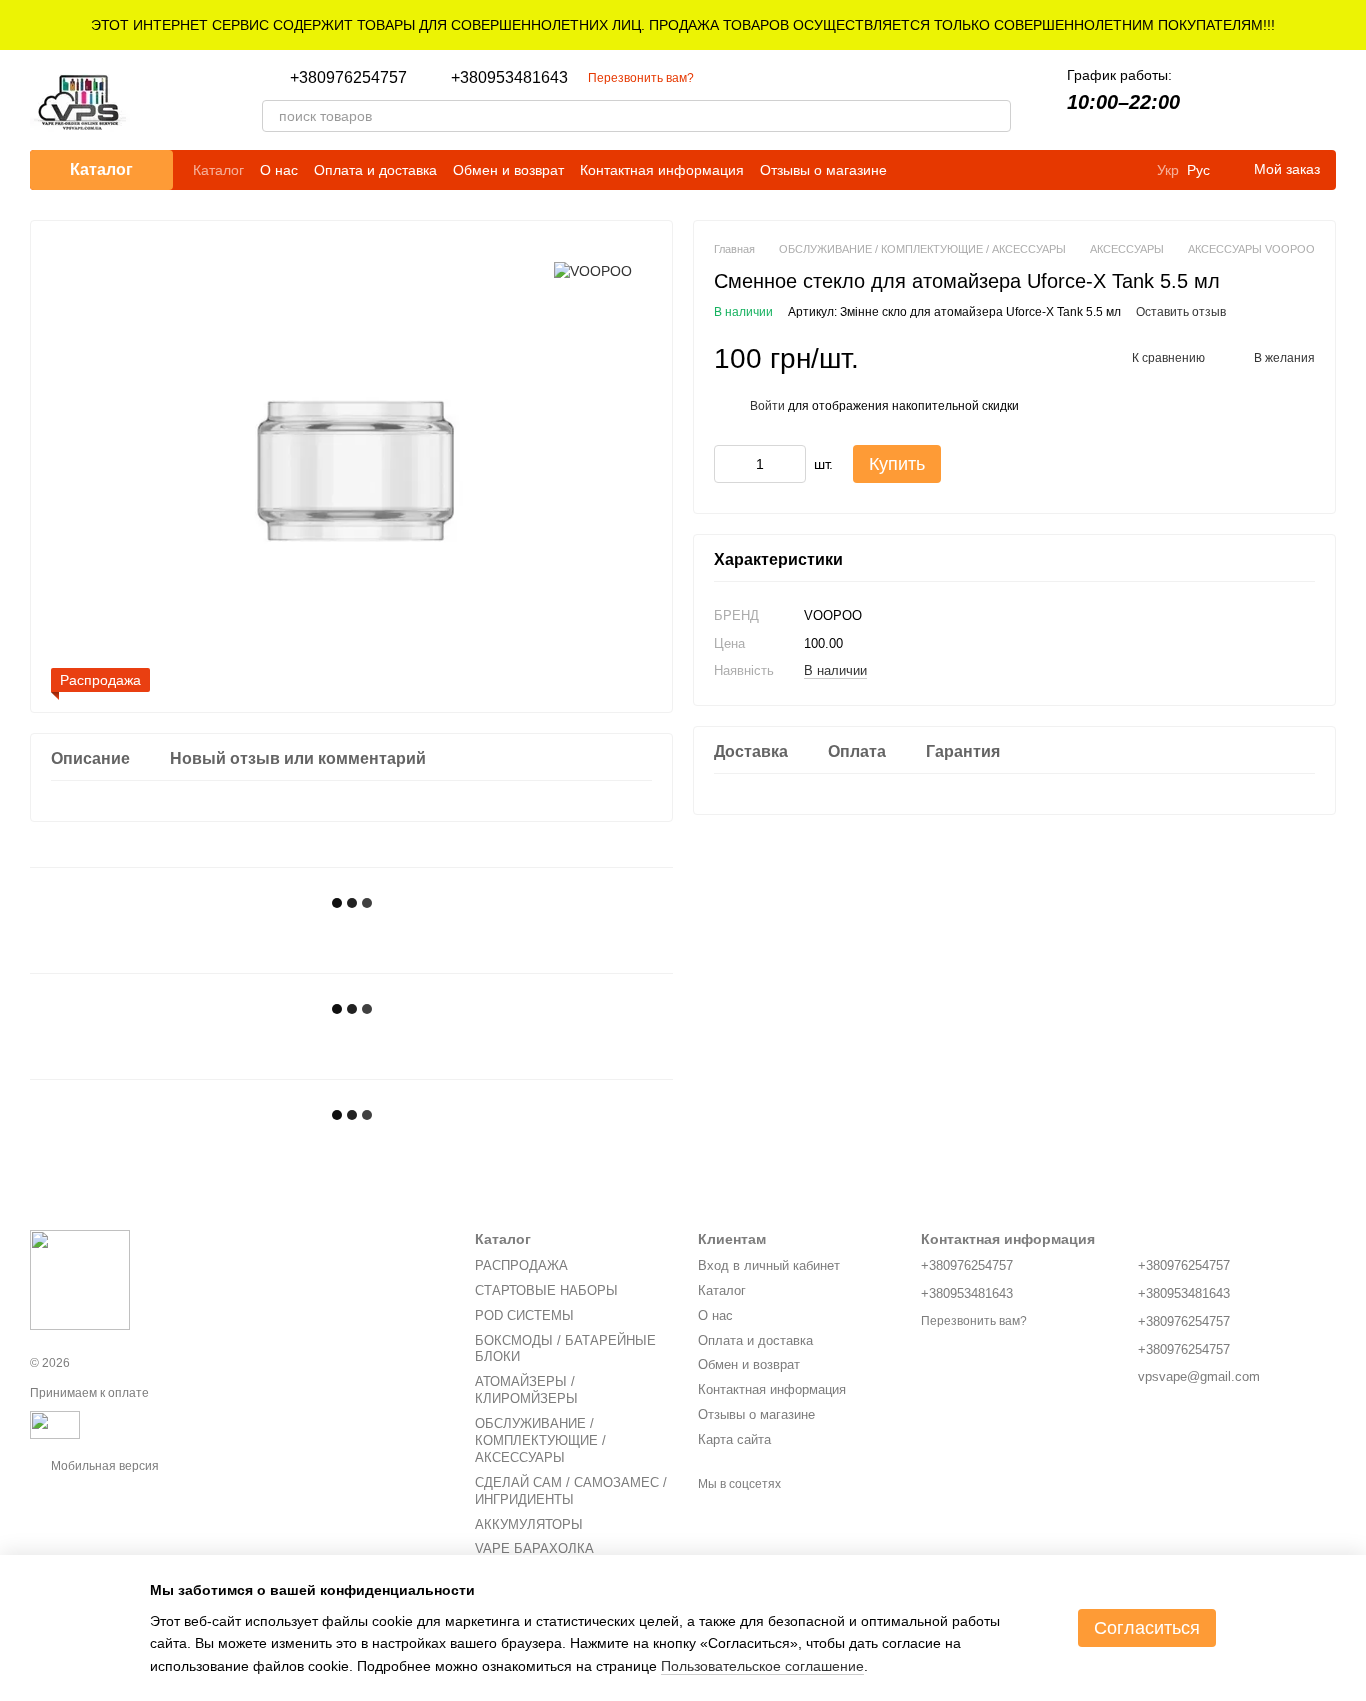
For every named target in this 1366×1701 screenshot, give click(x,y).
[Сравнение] (1216, 100)
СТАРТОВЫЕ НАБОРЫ (546, 1290)
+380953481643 (509, 78)
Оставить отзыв (1181, 313)
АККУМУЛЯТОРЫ (529, 1524)
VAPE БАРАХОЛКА (534, 1548)
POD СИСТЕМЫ (524, 1315)
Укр (1168, 170)
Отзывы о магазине (823, 170)
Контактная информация (662, 170)
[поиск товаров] (995, 116)
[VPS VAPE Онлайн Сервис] (80, 1279)
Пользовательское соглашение (762, 1666)
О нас (279, 170)
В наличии (835, 670)
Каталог (218, 170)
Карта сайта (734, 1439)
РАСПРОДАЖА (521, 1265)
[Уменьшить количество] (729, 465)
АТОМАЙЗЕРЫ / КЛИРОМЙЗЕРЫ (526, 1390)
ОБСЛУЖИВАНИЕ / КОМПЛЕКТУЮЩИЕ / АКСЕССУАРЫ (540, 1440)
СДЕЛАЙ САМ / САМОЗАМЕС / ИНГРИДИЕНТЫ (571, 1491)
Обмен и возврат (508, 170)
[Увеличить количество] (791, 465)
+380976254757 (348, 78)
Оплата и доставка (375, 170)
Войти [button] (767, 406)
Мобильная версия (103, 1466)
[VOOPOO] (593, 270)
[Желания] (1268, 100)
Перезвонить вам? (641, 78)
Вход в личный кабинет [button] (769, 1265)
